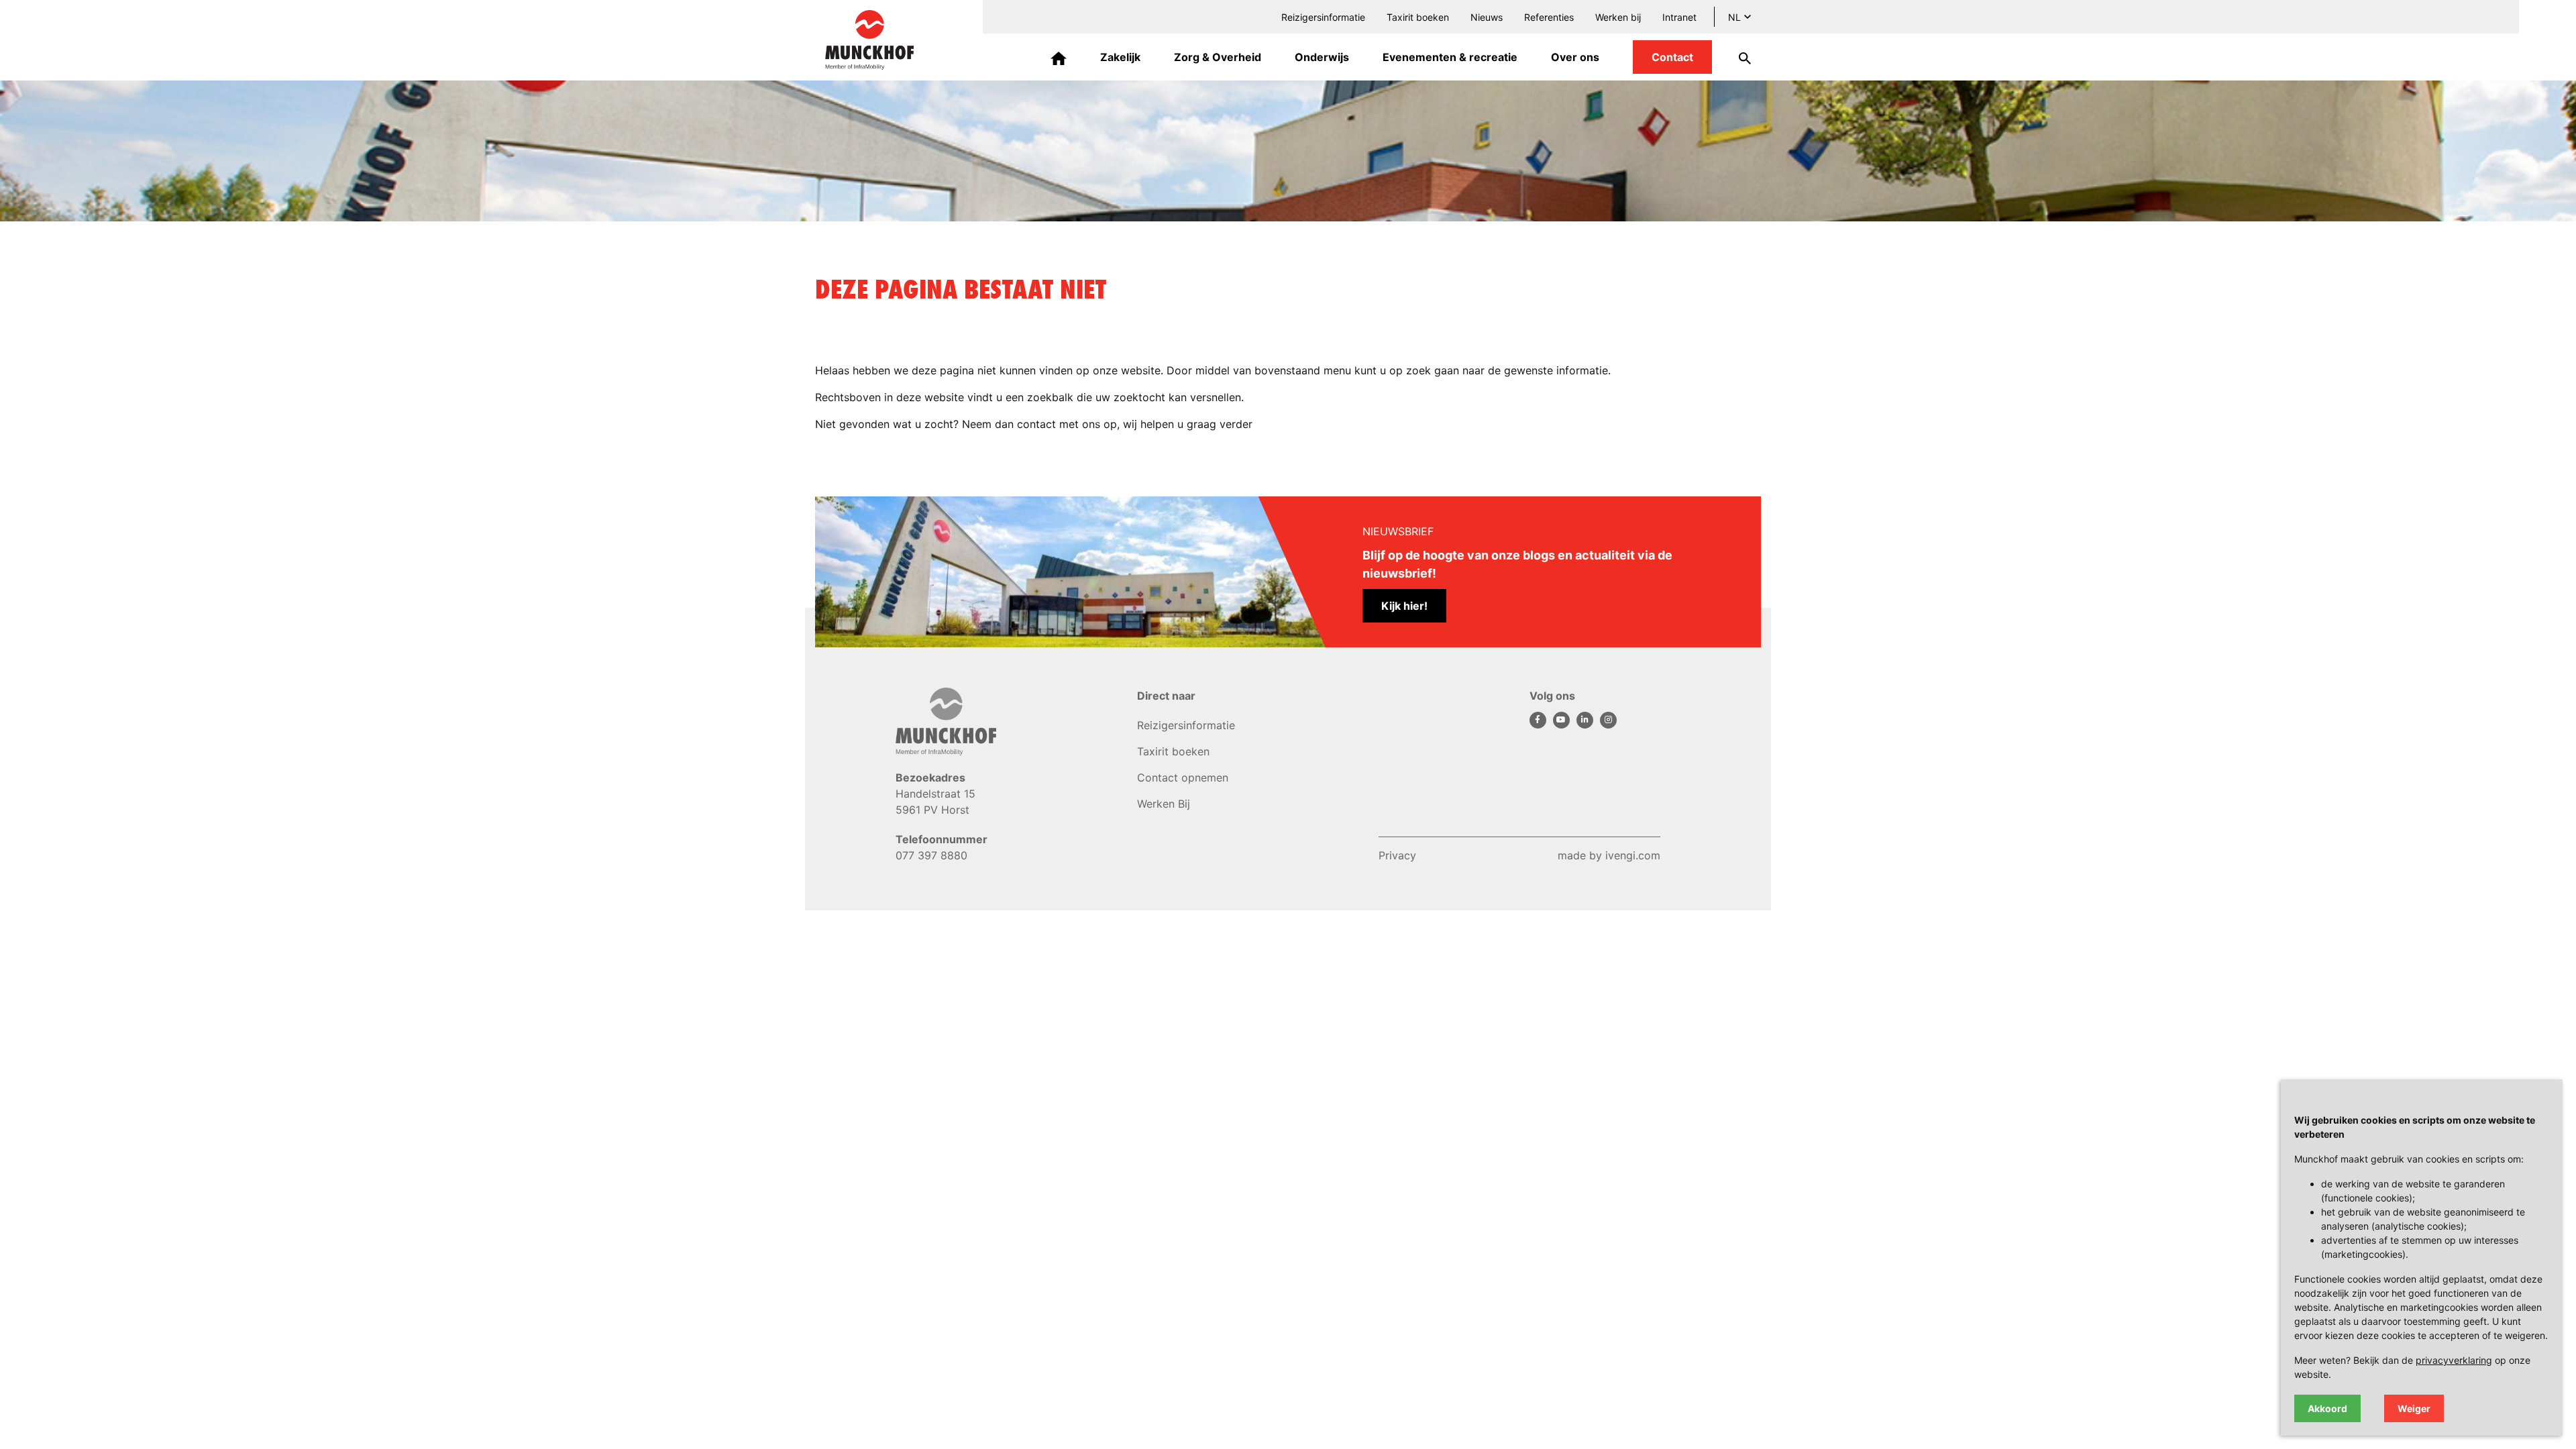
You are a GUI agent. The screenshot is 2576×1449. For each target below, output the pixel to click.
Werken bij (1618, 17)
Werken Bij (1164, 804)
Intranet (1679, 17)
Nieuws (1487, 17)
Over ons (1575, 57)
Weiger (2414, 1408)
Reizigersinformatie (1323, 17)
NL (1734, 17)
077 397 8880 (931, 855)
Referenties (1549, 17)
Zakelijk (1120, 57)
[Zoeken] (1736, 57)
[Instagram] (1610, 718)
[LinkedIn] (1588, 718)
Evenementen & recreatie (1450, 57)
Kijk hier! (1404, 606)
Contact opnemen (1183, 777)
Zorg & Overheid (1218, 57)
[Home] (1059, 57)
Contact (1672, 57)
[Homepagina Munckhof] (869, 39)
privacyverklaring (2454, 1360)
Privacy (1397, 855)
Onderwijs (1322, 57)
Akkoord (2327, 1408)
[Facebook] (1541, 718)
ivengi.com (1633, 855)
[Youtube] (1565, 718)
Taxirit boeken (1418, 17)
